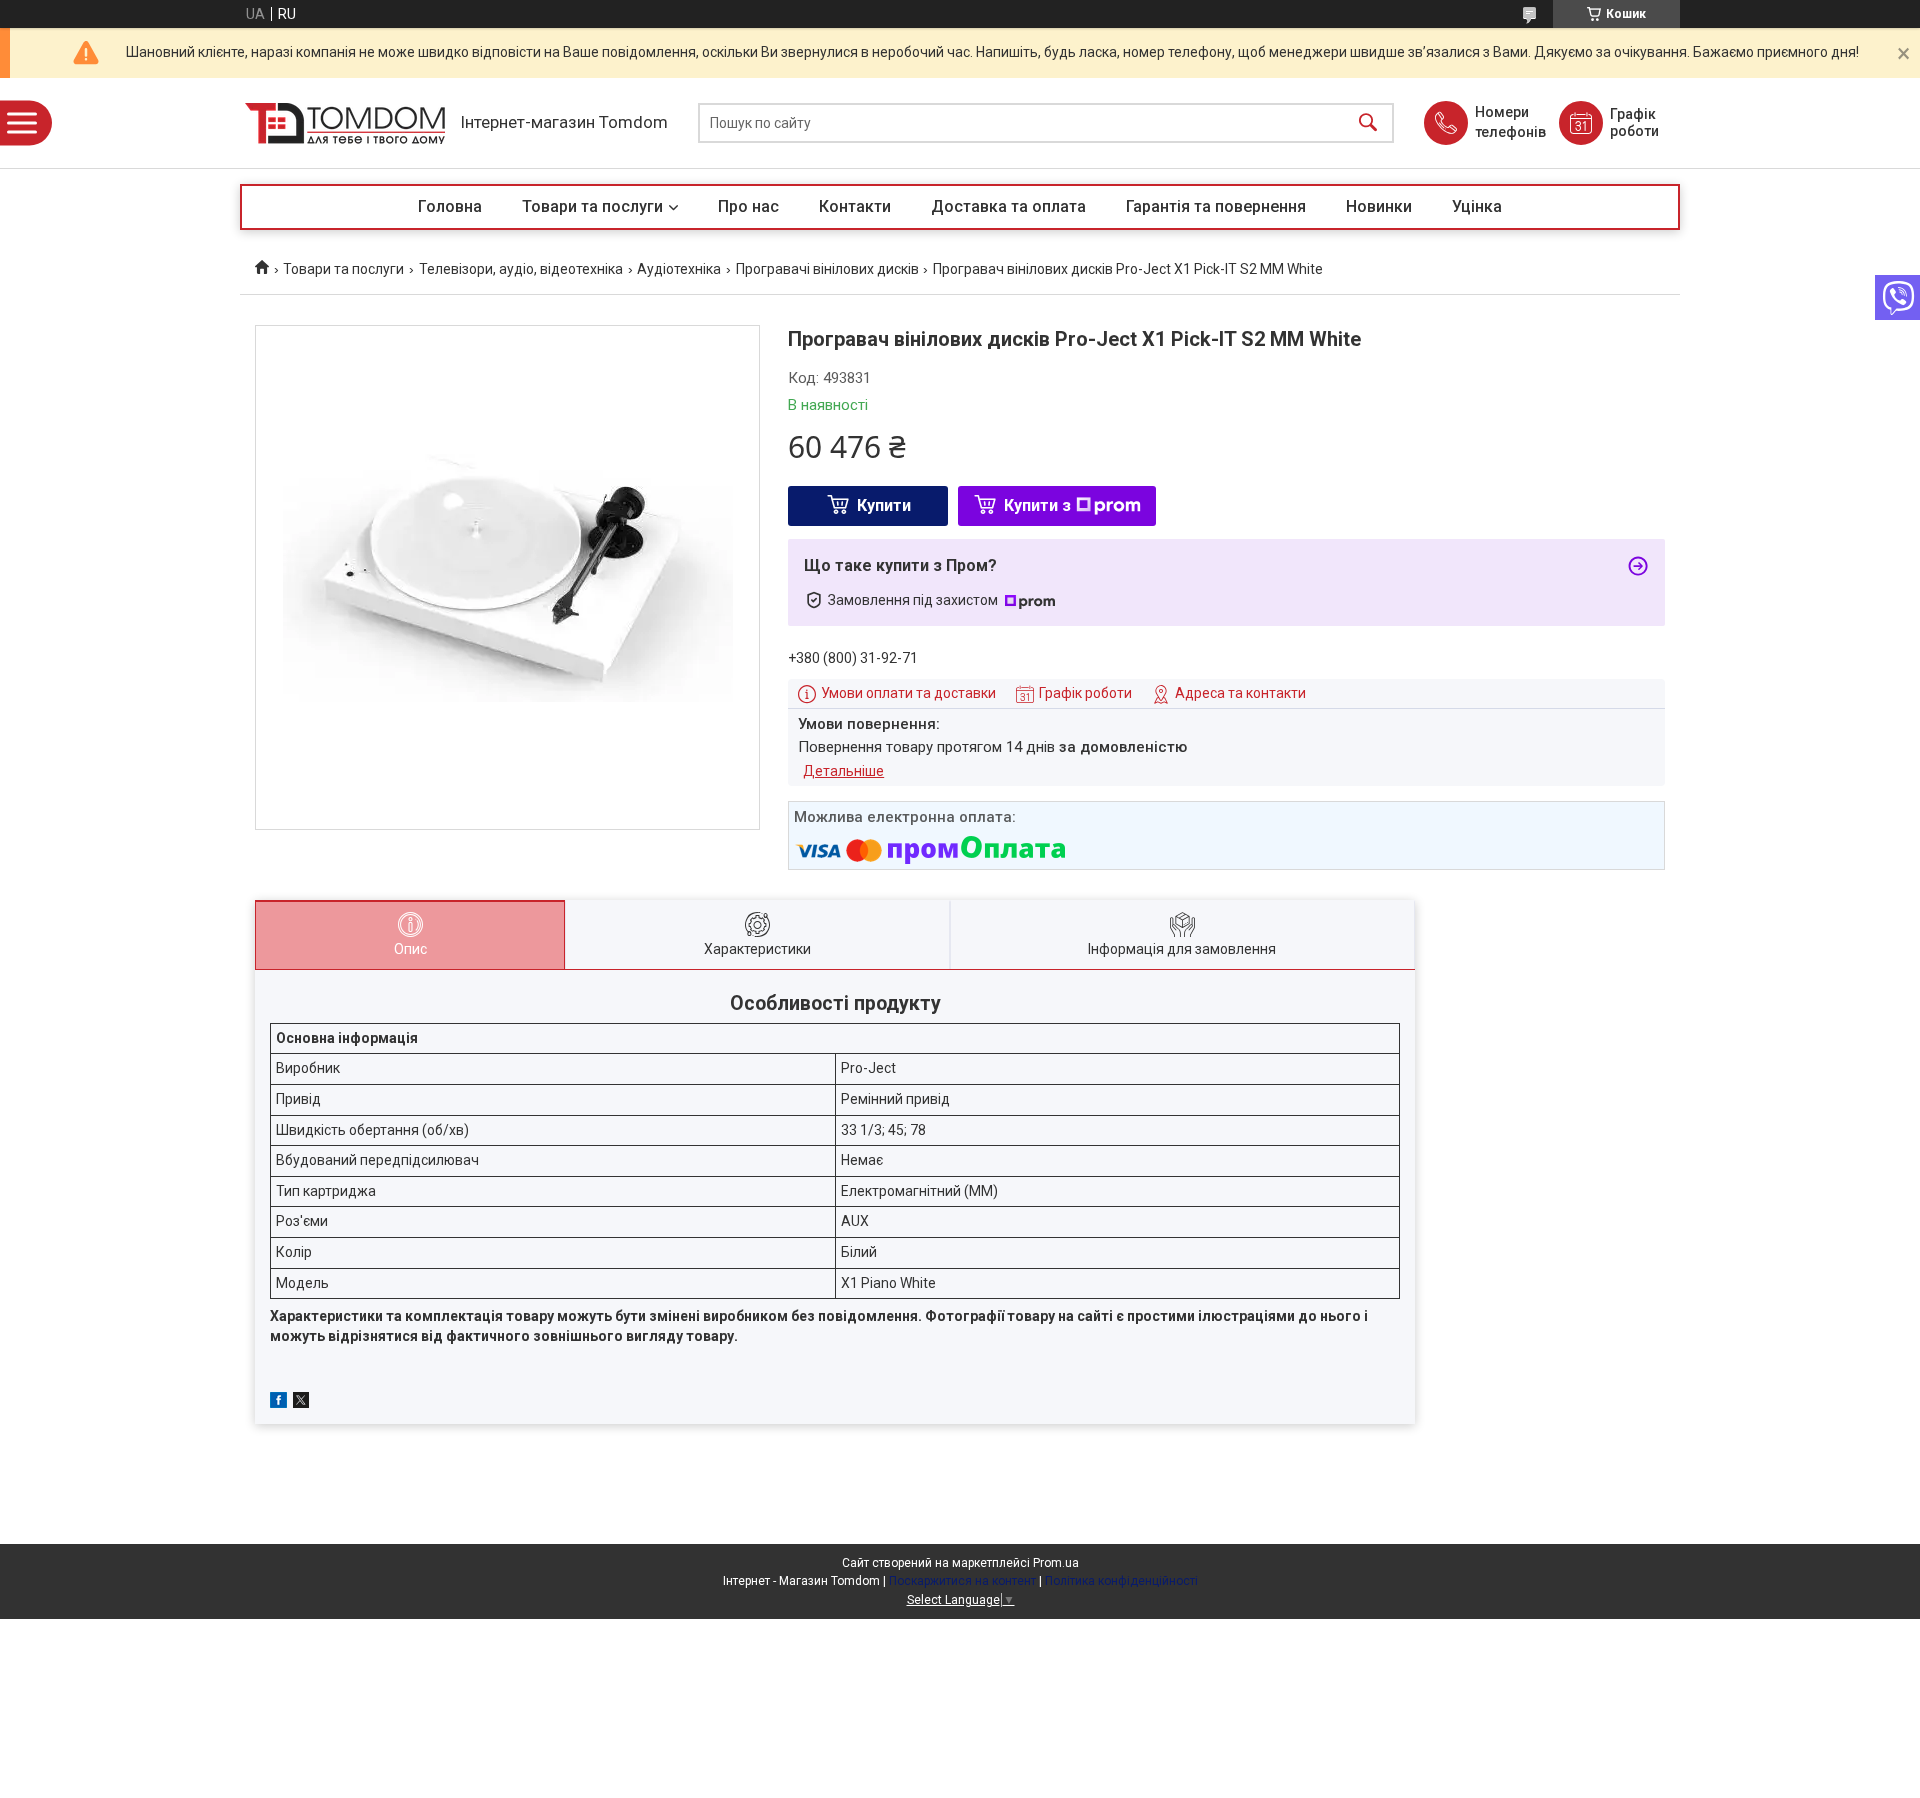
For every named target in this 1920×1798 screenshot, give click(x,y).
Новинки (1379, 206)
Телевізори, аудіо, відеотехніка (521, 269)
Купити (884, 505)
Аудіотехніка (679, 269)
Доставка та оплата (1008, 206)
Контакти (855, 206)
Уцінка (1477, 206)
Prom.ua (1056, 1563)
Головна (450, 206)
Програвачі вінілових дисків (827, 269)
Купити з (1037, 505)
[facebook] (278, 1403)
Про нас (748, 206)
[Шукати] (1368, 123)
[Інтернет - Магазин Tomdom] (345, 123)
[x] (301, 1403)
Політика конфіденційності (1121, 1581)
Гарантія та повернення (1216, 206)
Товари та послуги (592, 206)
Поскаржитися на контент (962, 1581)
